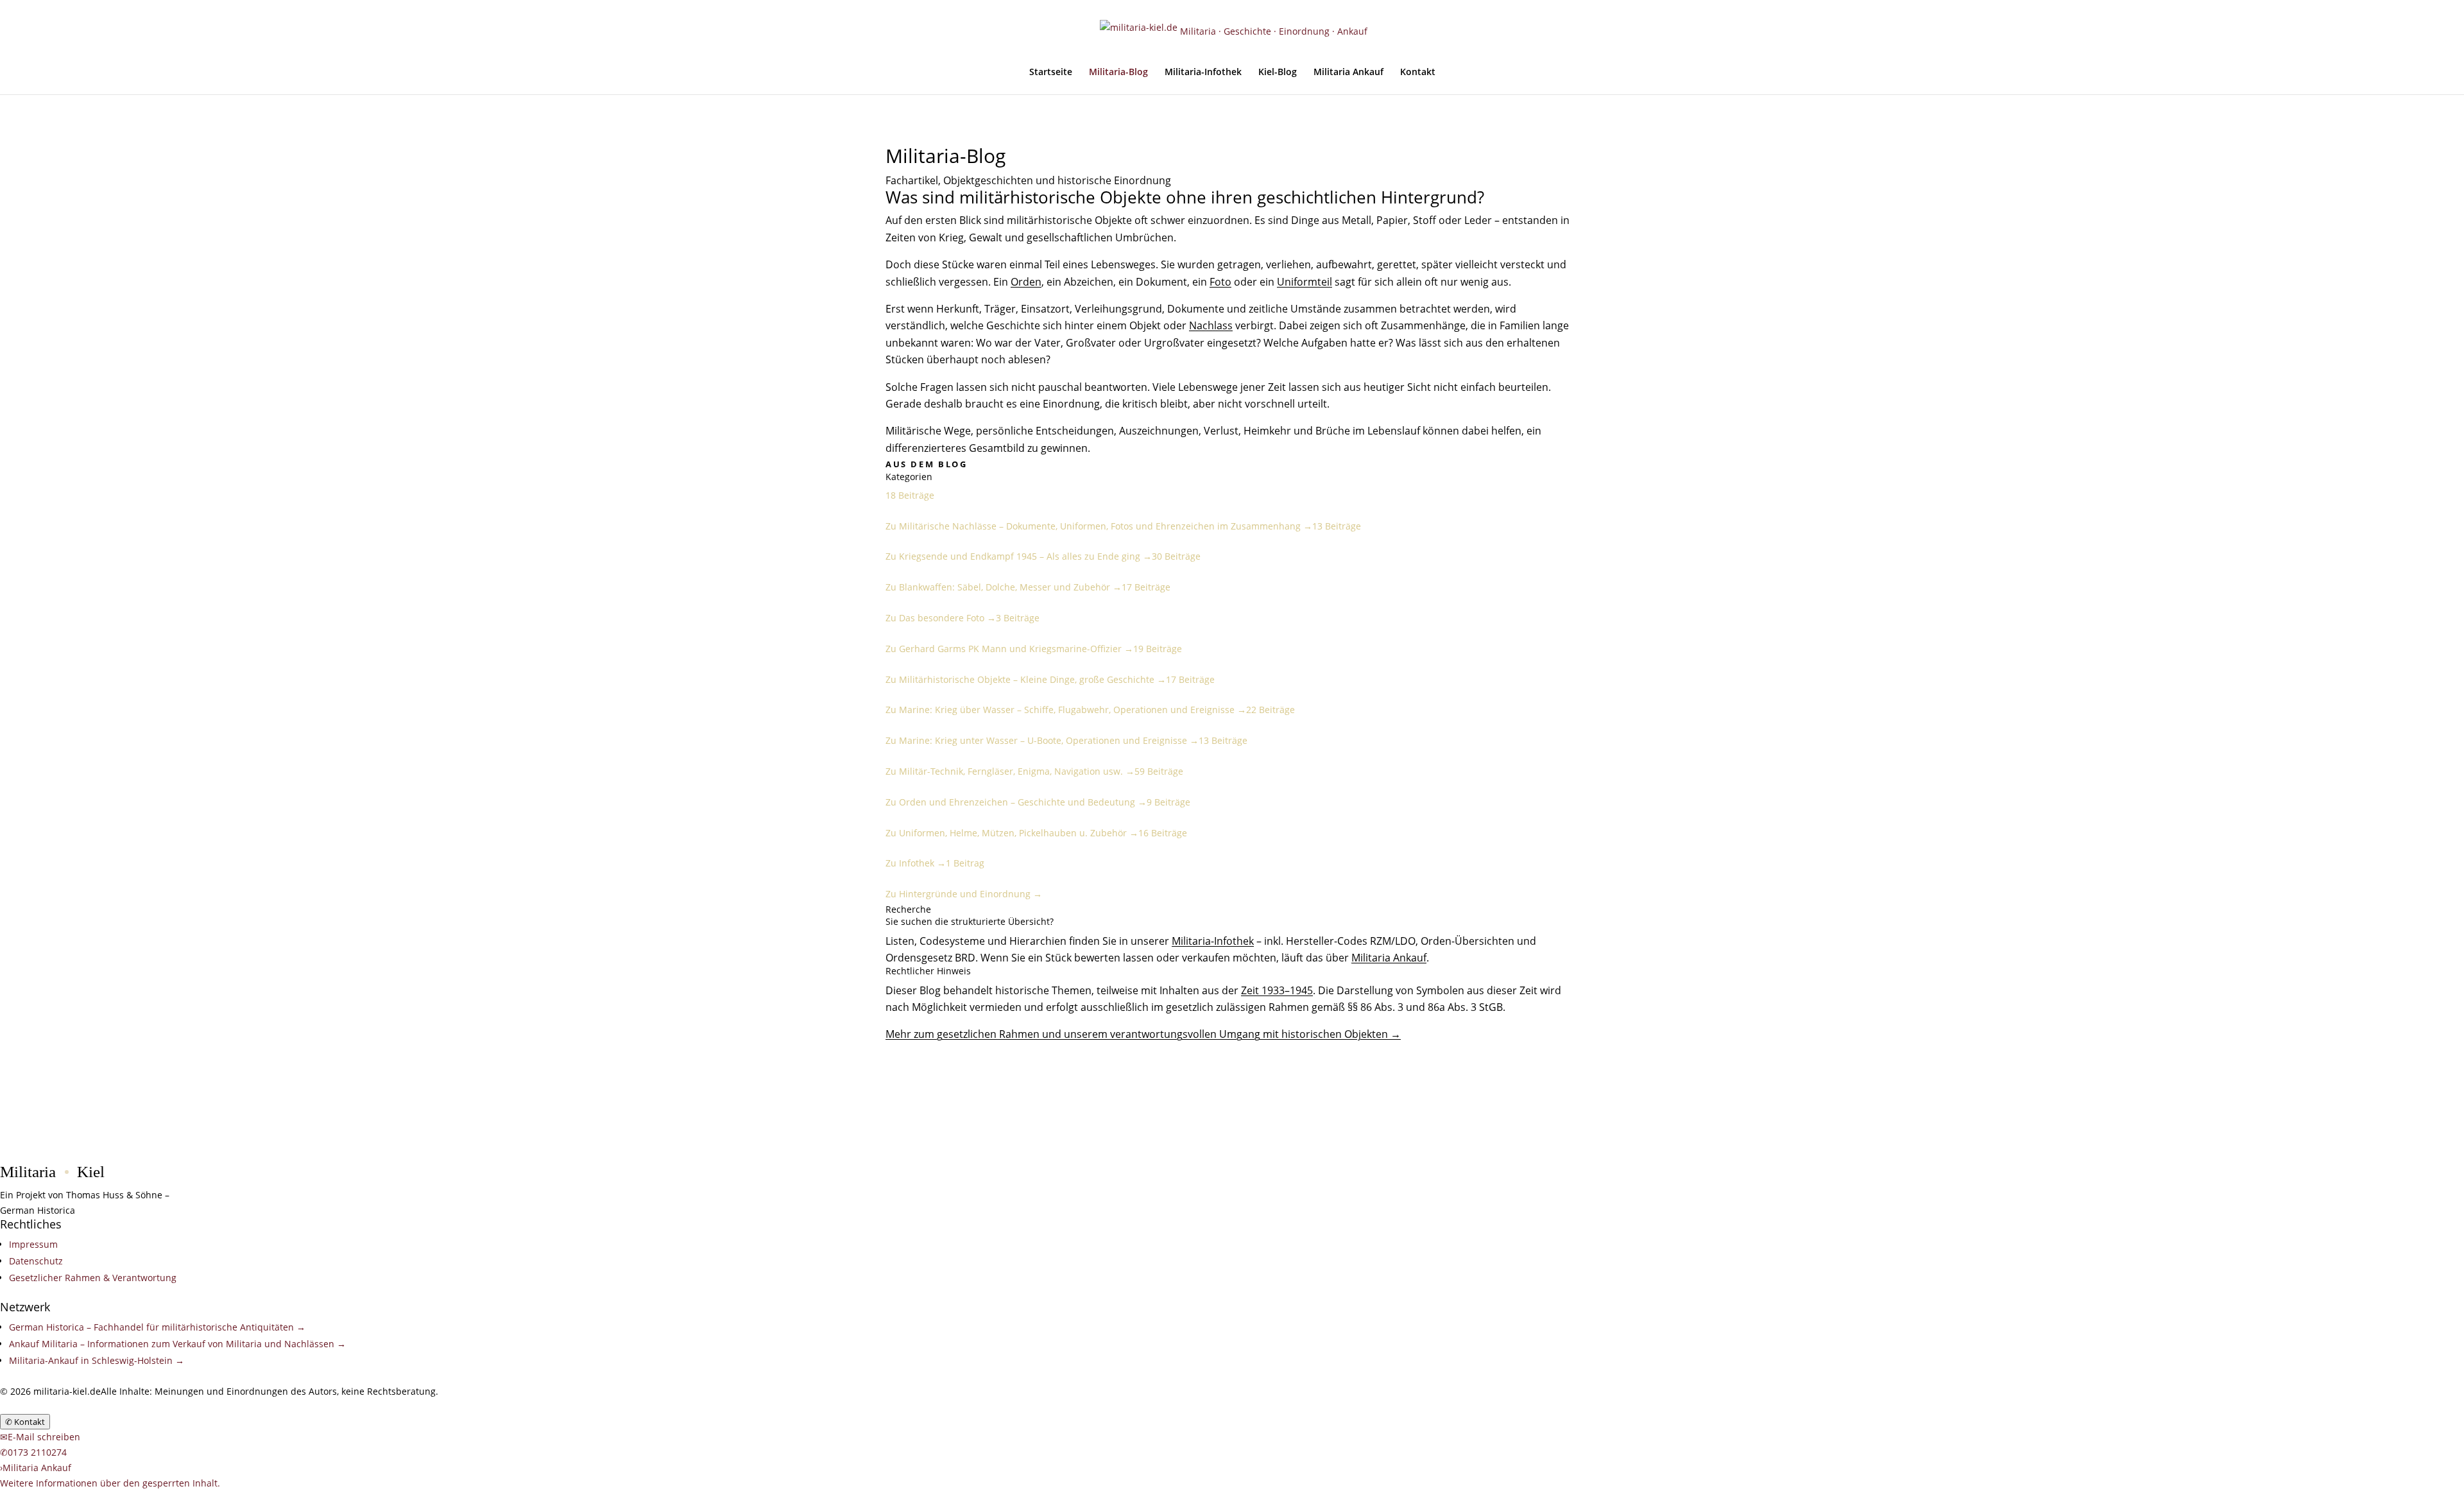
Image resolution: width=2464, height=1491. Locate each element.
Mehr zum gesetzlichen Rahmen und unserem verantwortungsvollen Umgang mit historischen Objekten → (1143, 1034)
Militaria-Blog (1118, 73)
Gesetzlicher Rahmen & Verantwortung (93, 1278)
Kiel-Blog (1278, 73)
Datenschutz (36, 1261)
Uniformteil (1305, 282)
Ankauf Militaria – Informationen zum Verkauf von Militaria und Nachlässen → (177, 1344)
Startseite (1051, 73)
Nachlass (1211, 325)
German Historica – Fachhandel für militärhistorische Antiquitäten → (157, 1327)
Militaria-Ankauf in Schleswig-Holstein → (97, 1360)
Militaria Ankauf (1348, 73)
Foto (1220, 282)
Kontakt (1418, 73)
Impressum (33, 1244)
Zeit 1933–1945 (1277, 990)
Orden (1026, 282)
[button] (110, 1483)
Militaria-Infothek (1203, 73)
